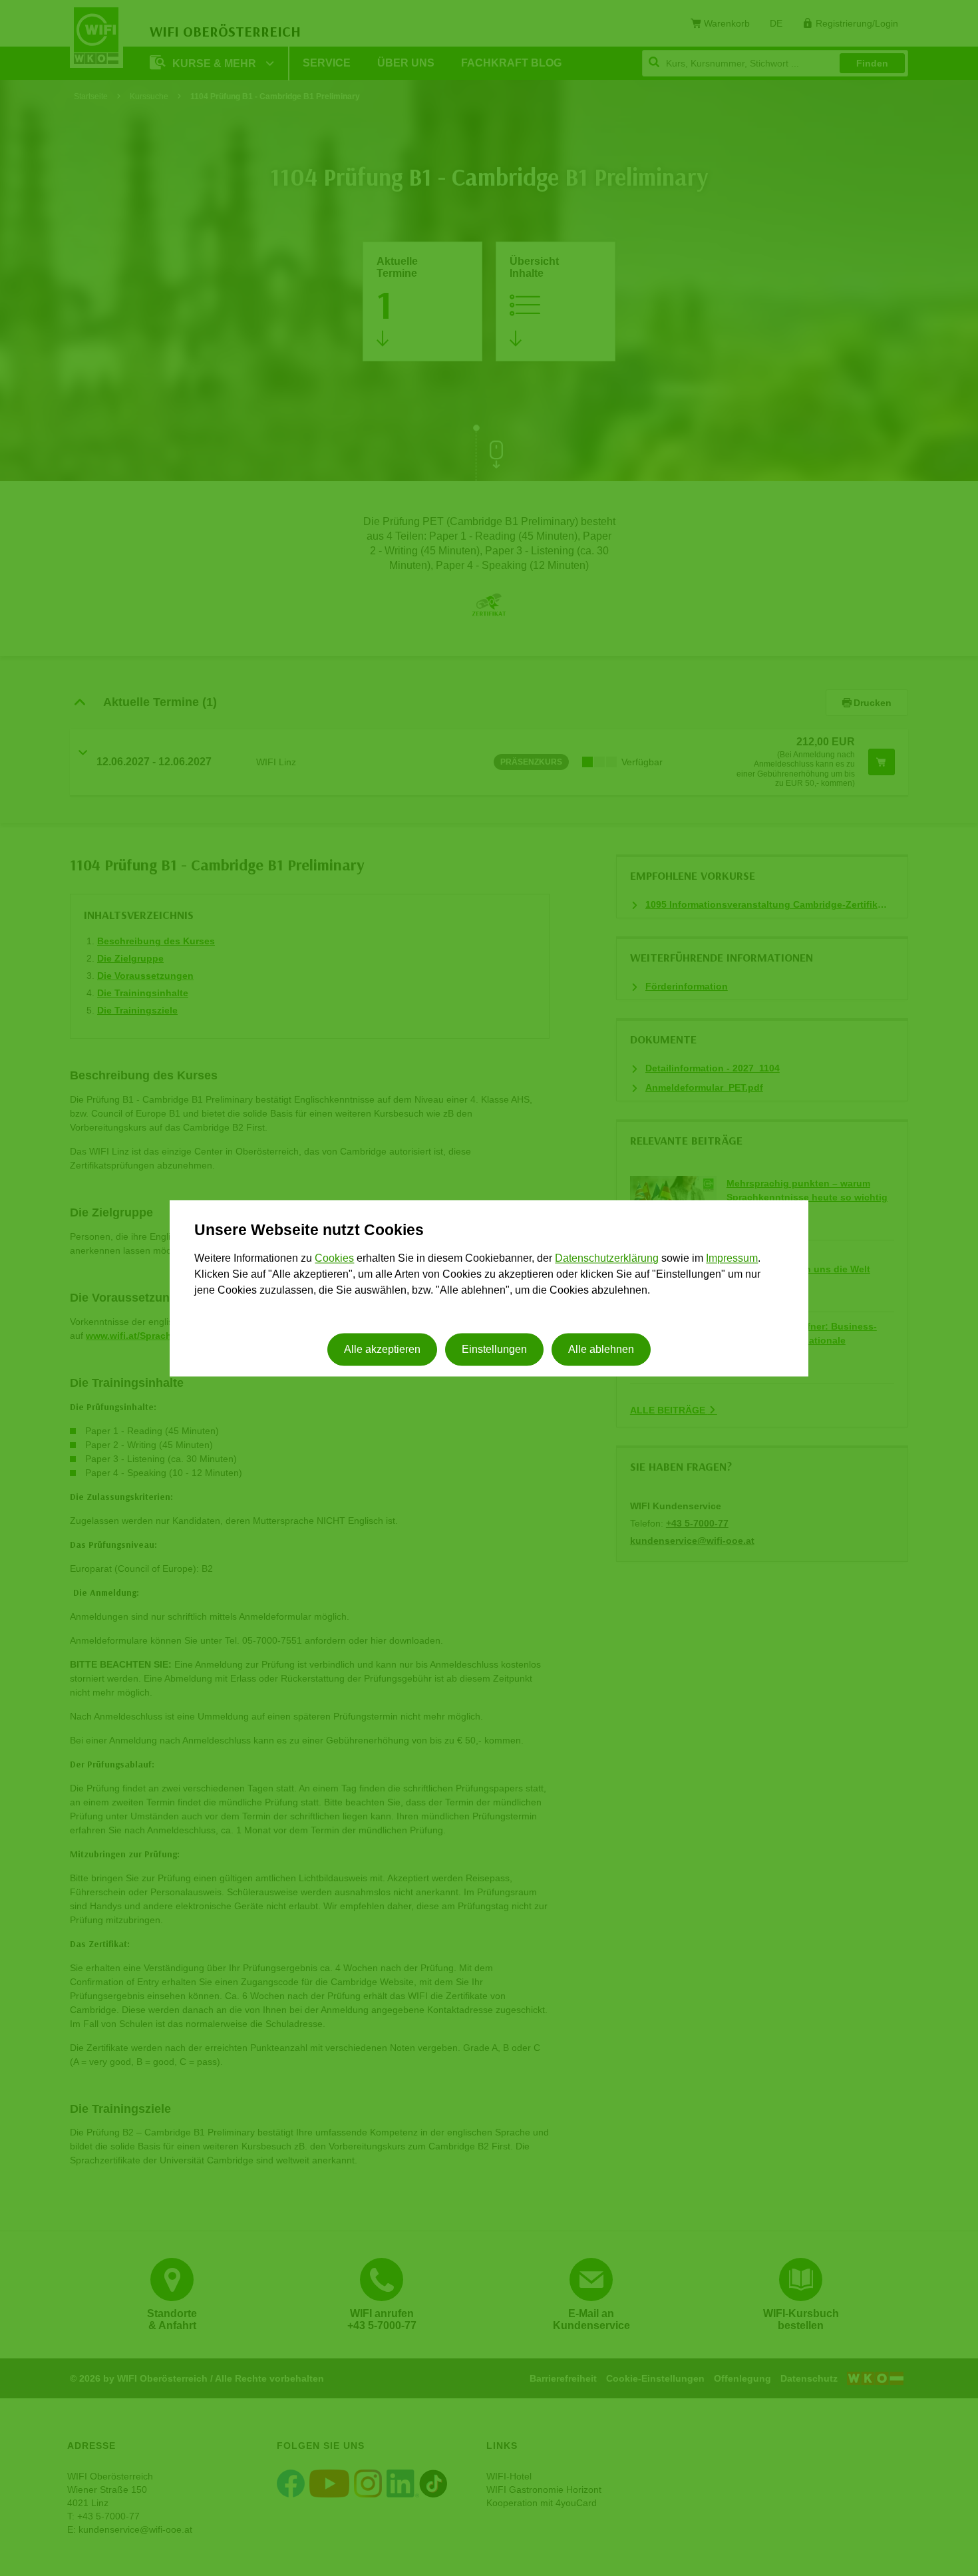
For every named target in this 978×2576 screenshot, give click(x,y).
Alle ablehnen (601, 1349)
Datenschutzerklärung (607, 1259)
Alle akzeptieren (382, 1349)
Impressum (732, 1259)
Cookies (334, 1259)
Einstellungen (494, 1349)
